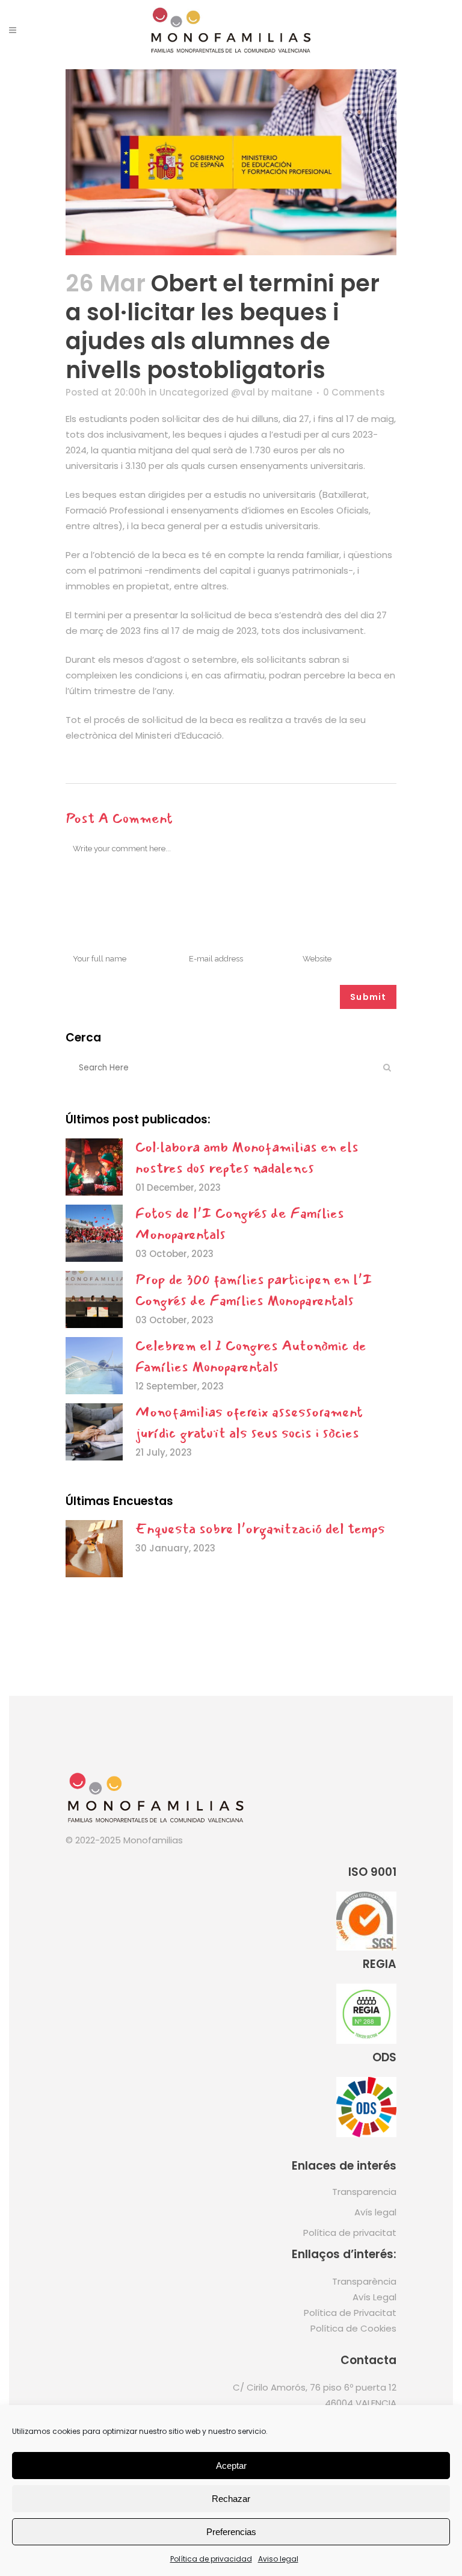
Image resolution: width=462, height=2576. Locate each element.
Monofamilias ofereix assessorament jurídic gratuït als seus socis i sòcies (249, 1422)
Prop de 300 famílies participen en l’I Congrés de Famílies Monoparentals (254, 1290)
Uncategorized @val (207, 392)
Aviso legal (278, 2559)
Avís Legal (374, 2297)
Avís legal (375, 2212)
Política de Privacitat (350, 2313)
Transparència (364, 2281)
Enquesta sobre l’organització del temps (260, 1529)
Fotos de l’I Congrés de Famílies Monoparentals (240, 1224)
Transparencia (364, 2192)
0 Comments (354, 392)
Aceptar (231, 2466)
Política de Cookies (353, 2328)
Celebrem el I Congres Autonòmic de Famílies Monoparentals (251, 1356)
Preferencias (231, 2532)
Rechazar (231, 2499)
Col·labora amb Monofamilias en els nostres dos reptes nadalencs (247, 1157)
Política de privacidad (211, 2559)
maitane (292, 392)
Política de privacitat (350, 2233)
